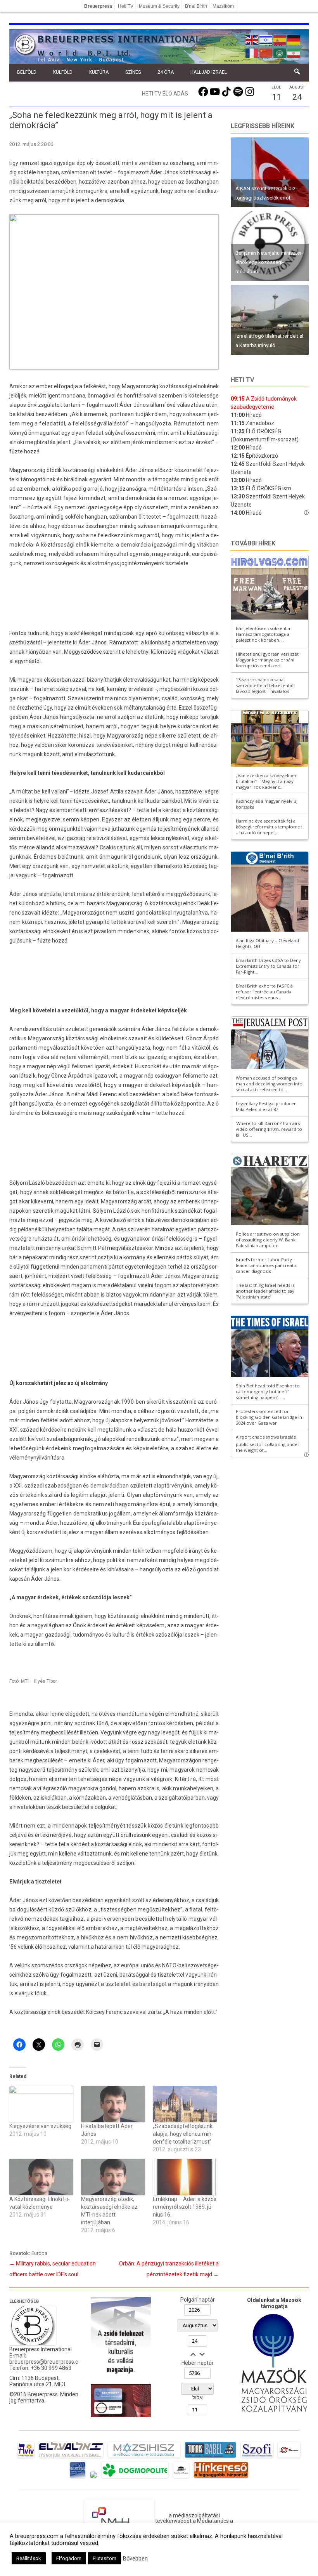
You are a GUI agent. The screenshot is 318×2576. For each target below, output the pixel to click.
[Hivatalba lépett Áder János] (113, 2104)
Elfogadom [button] (69, 2558)
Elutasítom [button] (105, 2558)
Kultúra (99, 72)
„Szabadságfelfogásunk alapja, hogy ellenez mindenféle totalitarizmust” (183, 2134)
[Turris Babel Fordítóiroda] (210, 2458)
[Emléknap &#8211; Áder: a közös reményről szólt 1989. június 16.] (185, 2177)
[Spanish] (280, 39)
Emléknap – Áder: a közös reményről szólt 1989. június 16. (185, 2207)
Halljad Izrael (209, 72)
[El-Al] (71, 2458)
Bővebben (135, 2559)
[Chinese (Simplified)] (266, 52)
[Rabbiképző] (93, 2478)
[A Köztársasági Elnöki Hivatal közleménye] (41, 2177)
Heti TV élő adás (165, 94)
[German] (294, 39)
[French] (252, 52)
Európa (39, 2253)
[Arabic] (280, 52)
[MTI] (289, 2458)
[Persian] (294, 52)
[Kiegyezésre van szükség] (41, 2104)
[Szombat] (78, 2478)
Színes (133, 72)
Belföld (27, 72)
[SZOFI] (257, 2458)
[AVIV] (26, 2458)
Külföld (63, 72)
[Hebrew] (266, 39)
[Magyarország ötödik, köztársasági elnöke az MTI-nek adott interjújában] (113, 2177)
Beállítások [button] (29, 2558)
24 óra (166, 72)
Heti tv (242, 380)
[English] (252, 39)
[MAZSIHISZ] (144, 2458)
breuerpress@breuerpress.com (48, 2362)
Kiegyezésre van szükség (40, 2126)
